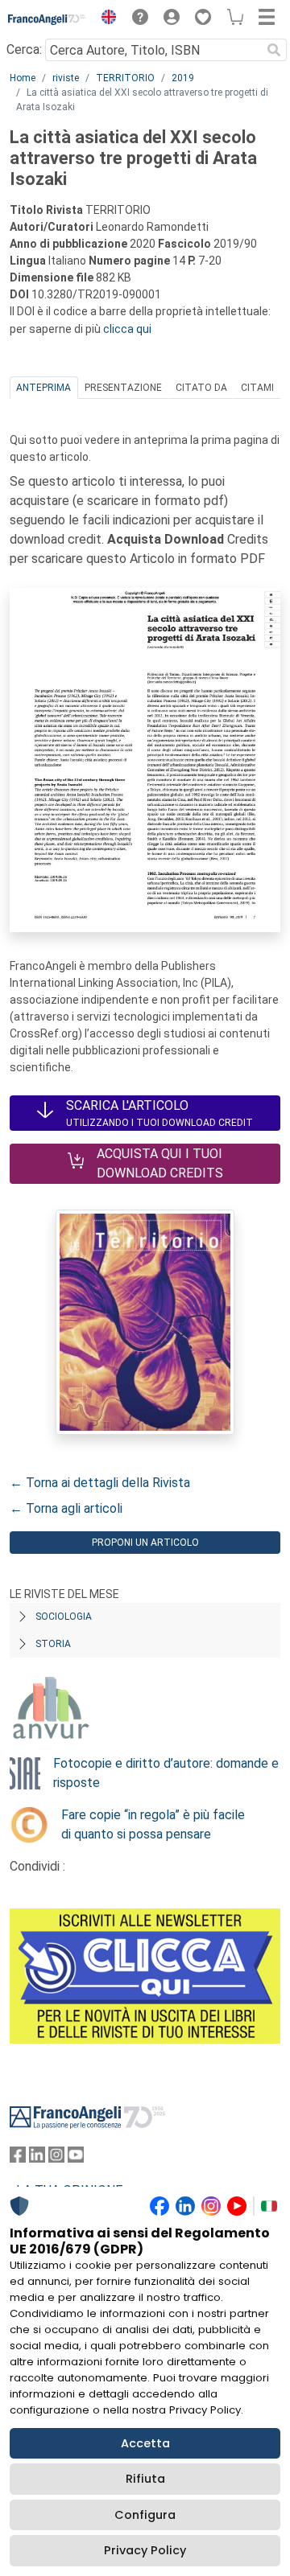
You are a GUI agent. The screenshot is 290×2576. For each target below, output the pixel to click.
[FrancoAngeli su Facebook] (18, 2158)
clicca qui (127, 329)
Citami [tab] (257, 388)
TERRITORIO (125, 78)
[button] (105, 19)
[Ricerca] (274, 50)
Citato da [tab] (201, 388)
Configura (145, 2515)
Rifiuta (145, 2479)
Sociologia (64, 1617)
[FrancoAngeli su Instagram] (56, 2158)
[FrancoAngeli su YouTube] (76, 2158)
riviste (66, 78)
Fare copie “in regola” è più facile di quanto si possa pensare (153, 1824)
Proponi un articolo (145, 1543)
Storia (53, 1644)
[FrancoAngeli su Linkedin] (37, 2158)
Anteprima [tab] (43, 388)
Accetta (145, 2443)
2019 (183, 78)
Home (23, 78)
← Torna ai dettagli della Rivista (100, 1483)
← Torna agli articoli (66, 1508)
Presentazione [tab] (123, 388)
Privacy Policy (145, 2550)
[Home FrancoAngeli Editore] (47, 19)
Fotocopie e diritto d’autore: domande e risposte (166, 1773)
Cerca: (24, 49)
